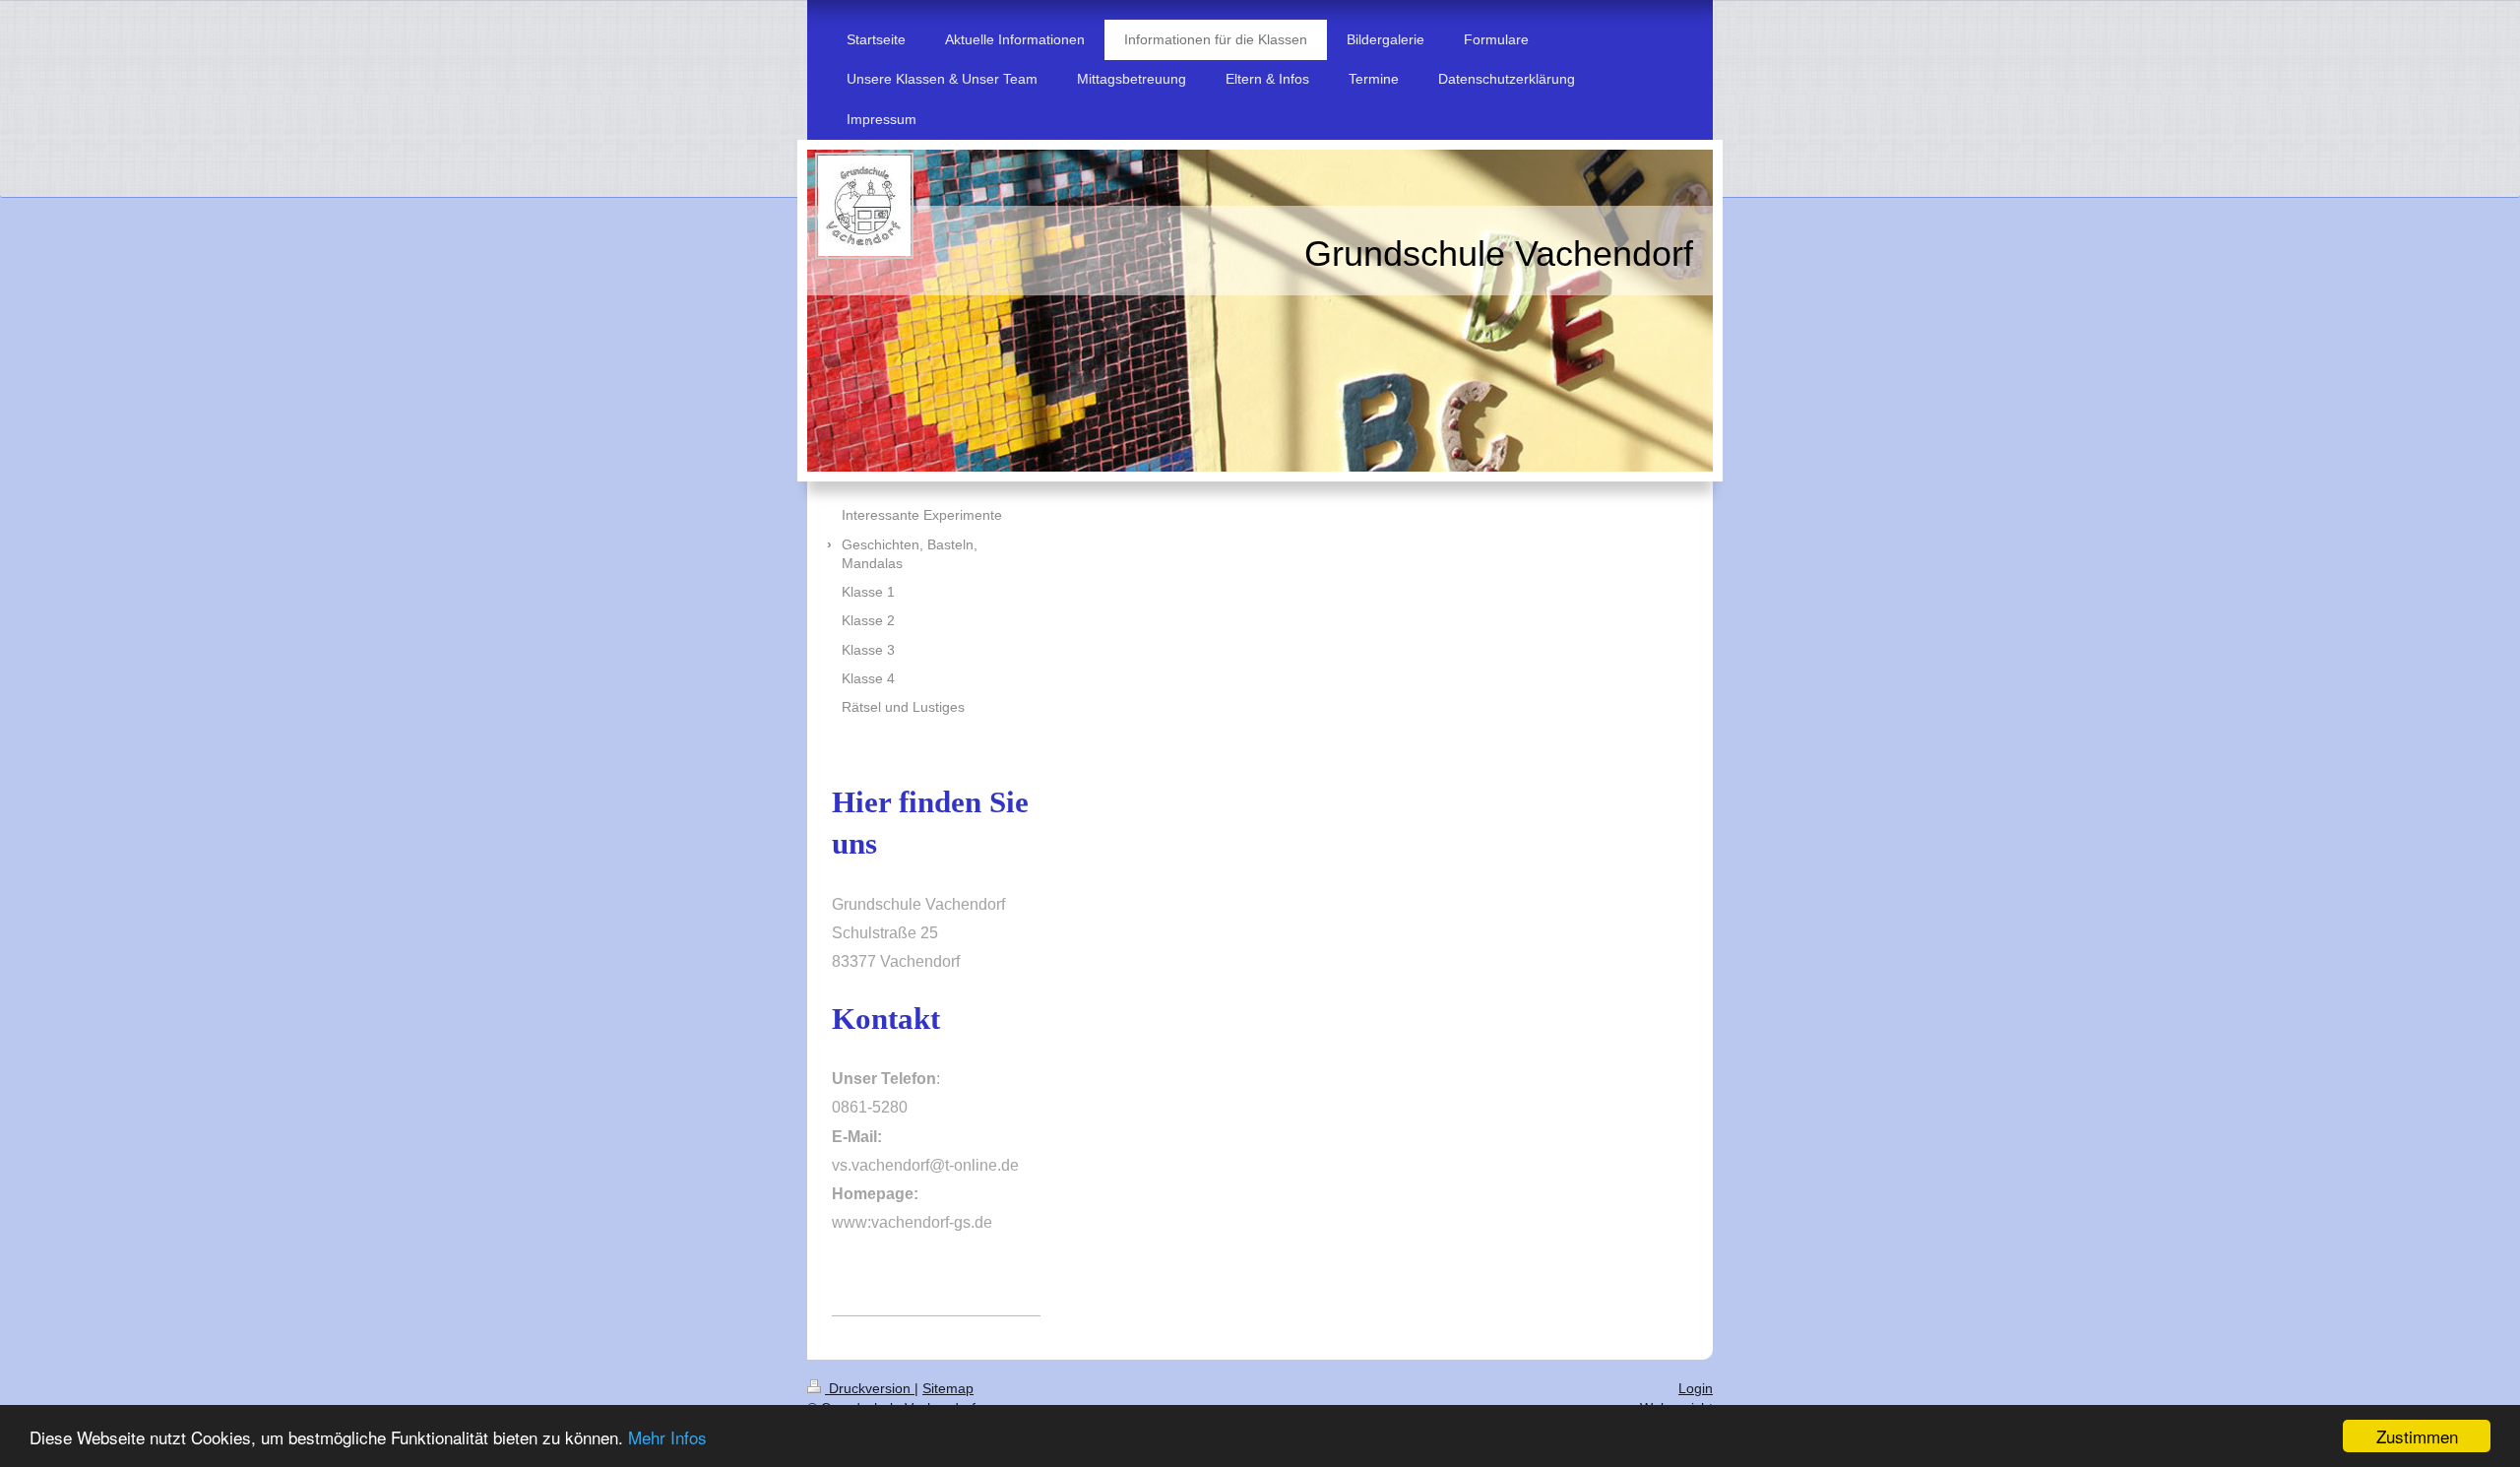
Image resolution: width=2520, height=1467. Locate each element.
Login (1696, 1388)
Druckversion (870, 1388)
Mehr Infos (667, 1437)
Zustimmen (2417, 1436)
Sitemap (948, 1388)
